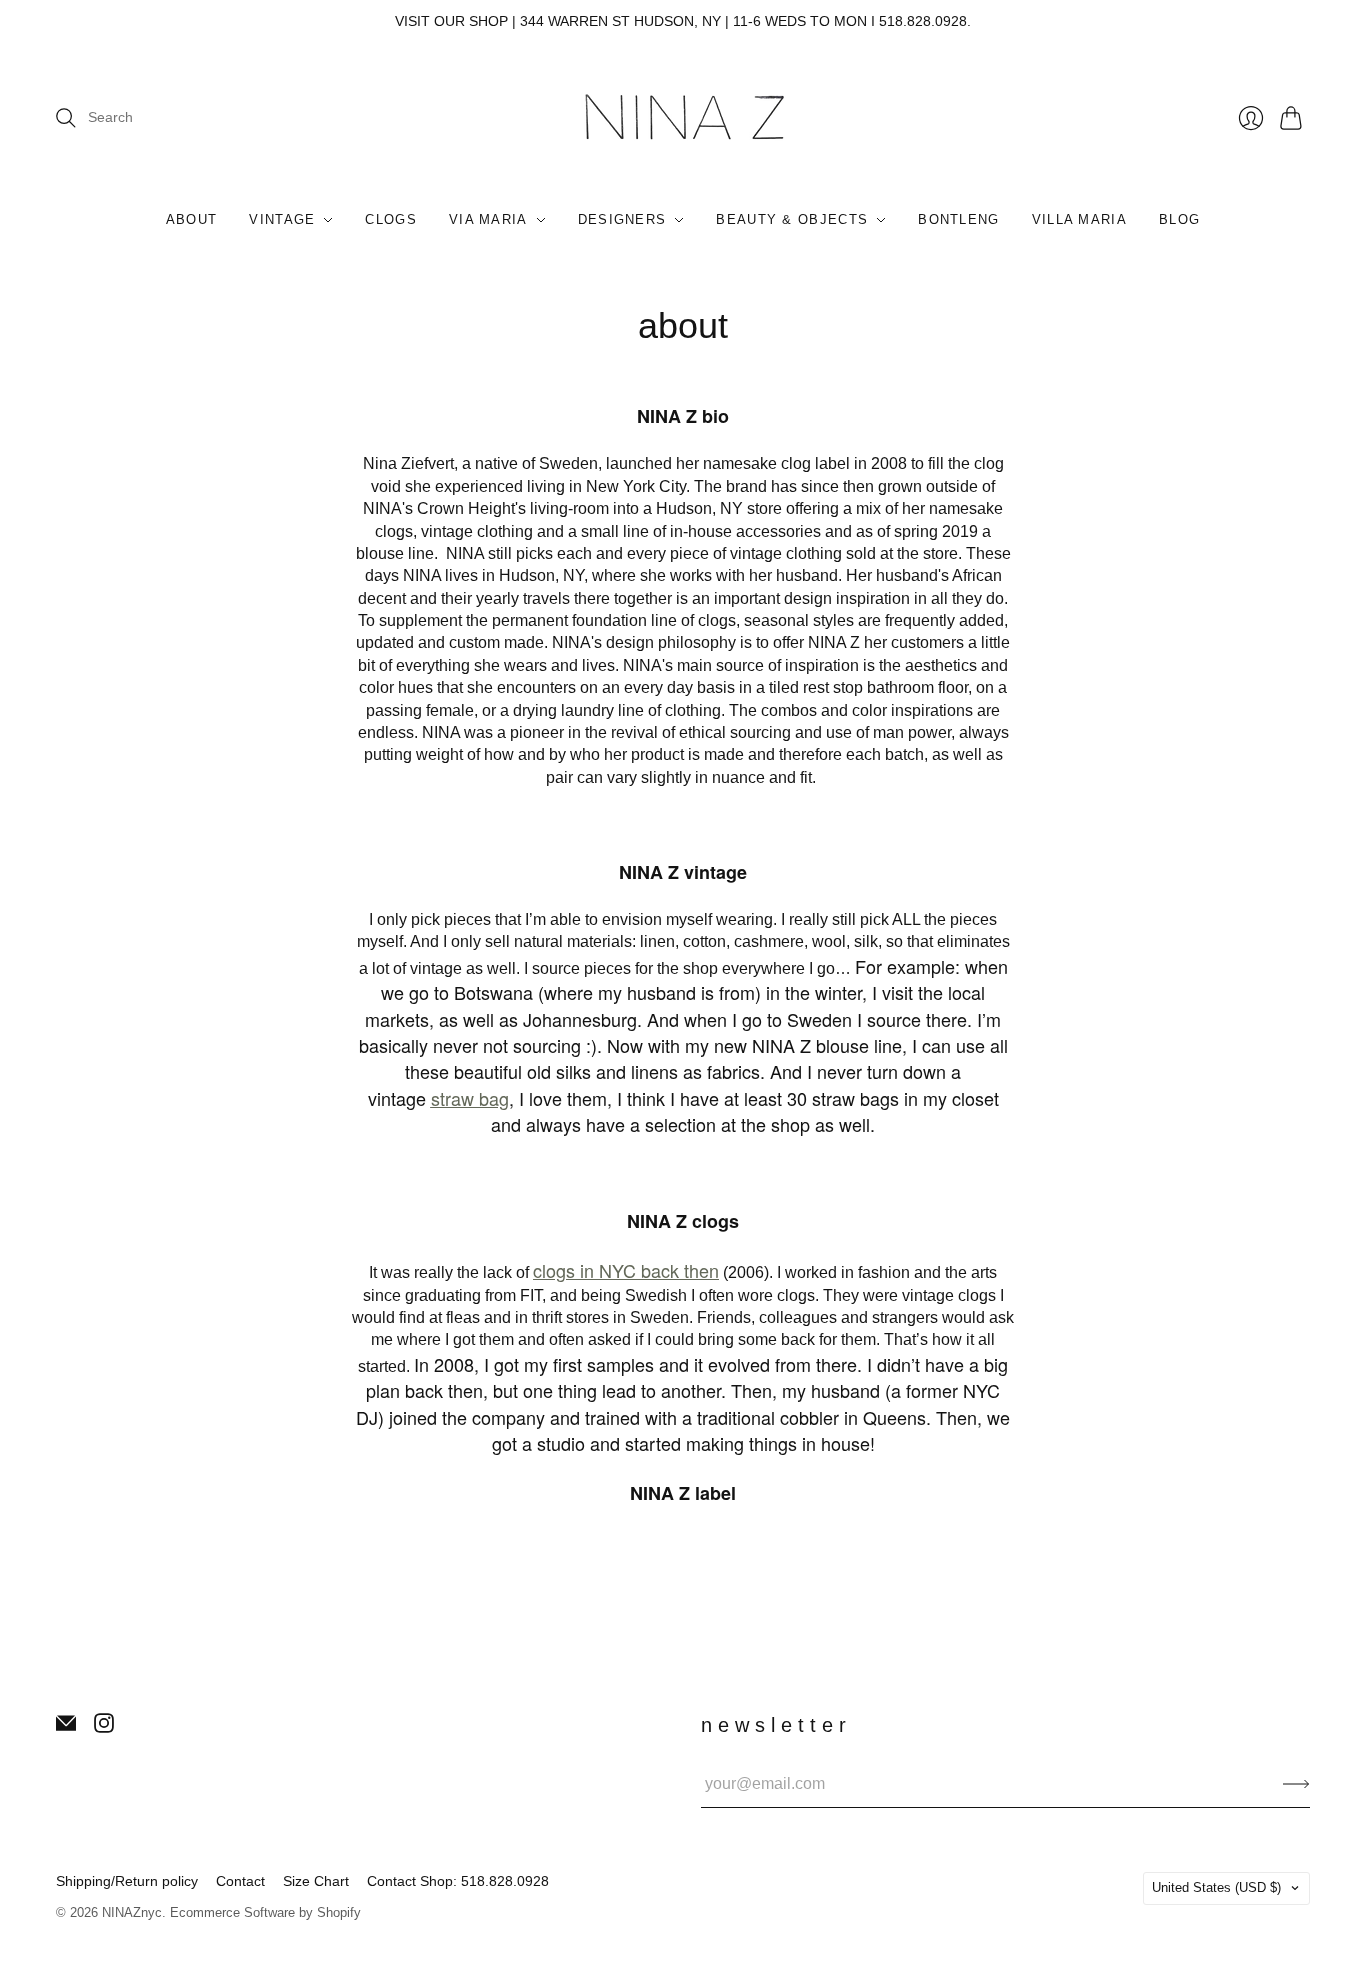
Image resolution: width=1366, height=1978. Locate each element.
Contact (240, 1881)
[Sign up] (1296, 1784)
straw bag (470, 1098)
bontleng (958, 219)
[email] (66, 1727)
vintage (282, 219)
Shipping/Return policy (127, 1881)
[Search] (66, 118)
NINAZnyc (132, 1912)
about (192, 219)
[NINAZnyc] (683, 118)
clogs (391, 219)
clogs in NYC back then (626, 1270)
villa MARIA (1079, 219)
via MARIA (488, 219)
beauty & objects (792, 219)
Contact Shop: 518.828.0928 (458, 1881)
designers (622, 219)
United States (1216, 1887)
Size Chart (316, 1881)
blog (1179, 219)
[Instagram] (104, 1727)
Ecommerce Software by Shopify (265, 1912)
